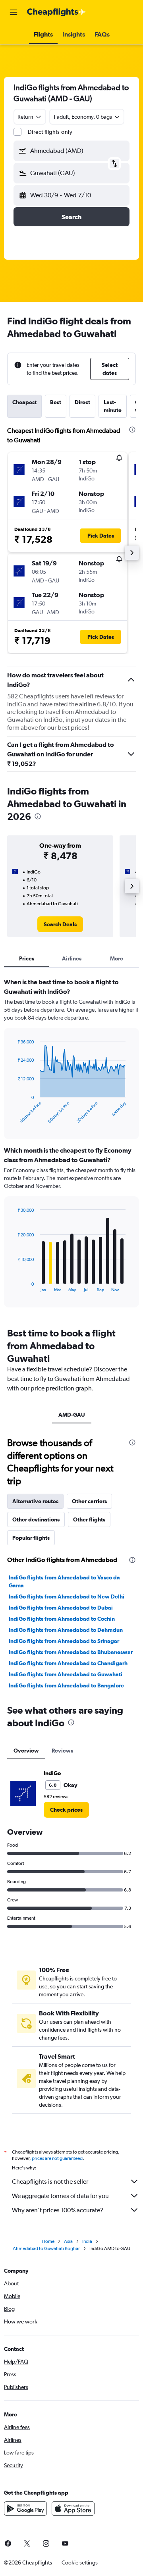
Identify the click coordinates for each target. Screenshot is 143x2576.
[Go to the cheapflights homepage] (56, 12)
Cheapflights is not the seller (50, 2182)
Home (48, 2241)
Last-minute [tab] (113, 406)
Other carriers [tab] (89, 1501)
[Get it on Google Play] (25, 2509)
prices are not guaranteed (57, 2158)
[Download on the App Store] (73, 2509)
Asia (68, 2241)
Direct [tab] (82, 402)
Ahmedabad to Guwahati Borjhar (46, 2248)
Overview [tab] (26, 1751)
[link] (60, 924)
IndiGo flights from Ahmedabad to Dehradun (66, 1630)
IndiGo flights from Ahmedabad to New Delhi (67, 1597)
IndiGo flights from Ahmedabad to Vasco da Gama (64, 1581)
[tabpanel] (71, 1145)
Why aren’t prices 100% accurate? (58, 2210)
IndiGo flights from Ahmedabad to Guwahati (66, 1674)
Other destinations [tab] (36, 1519)
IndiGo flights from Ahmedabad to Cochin (62, 1619)
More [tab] (117, 958)
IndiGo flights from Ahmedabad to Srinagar (64, 1641)
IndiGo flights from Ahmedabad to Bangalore (66, 1685)
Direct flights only (50, 132)
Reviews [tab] (62, 1751)
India (87, 2241)
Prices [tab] (27, 958)
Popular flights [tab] (31, 1538)
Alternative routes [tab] (35, 1501)
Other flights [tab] (89, 1519)
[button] (14, 12)
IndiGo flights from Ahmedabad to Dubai (61, 1608)
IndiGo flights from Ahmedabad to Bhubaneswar (71, 1652)
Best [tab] (56, 402)
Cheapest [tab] (24, 402)
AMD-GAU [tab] (72, 1415)
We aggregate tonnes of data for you (60, 2196)
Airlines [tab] (72, 958)
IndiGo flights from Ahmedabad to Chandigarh (68, 1663)
